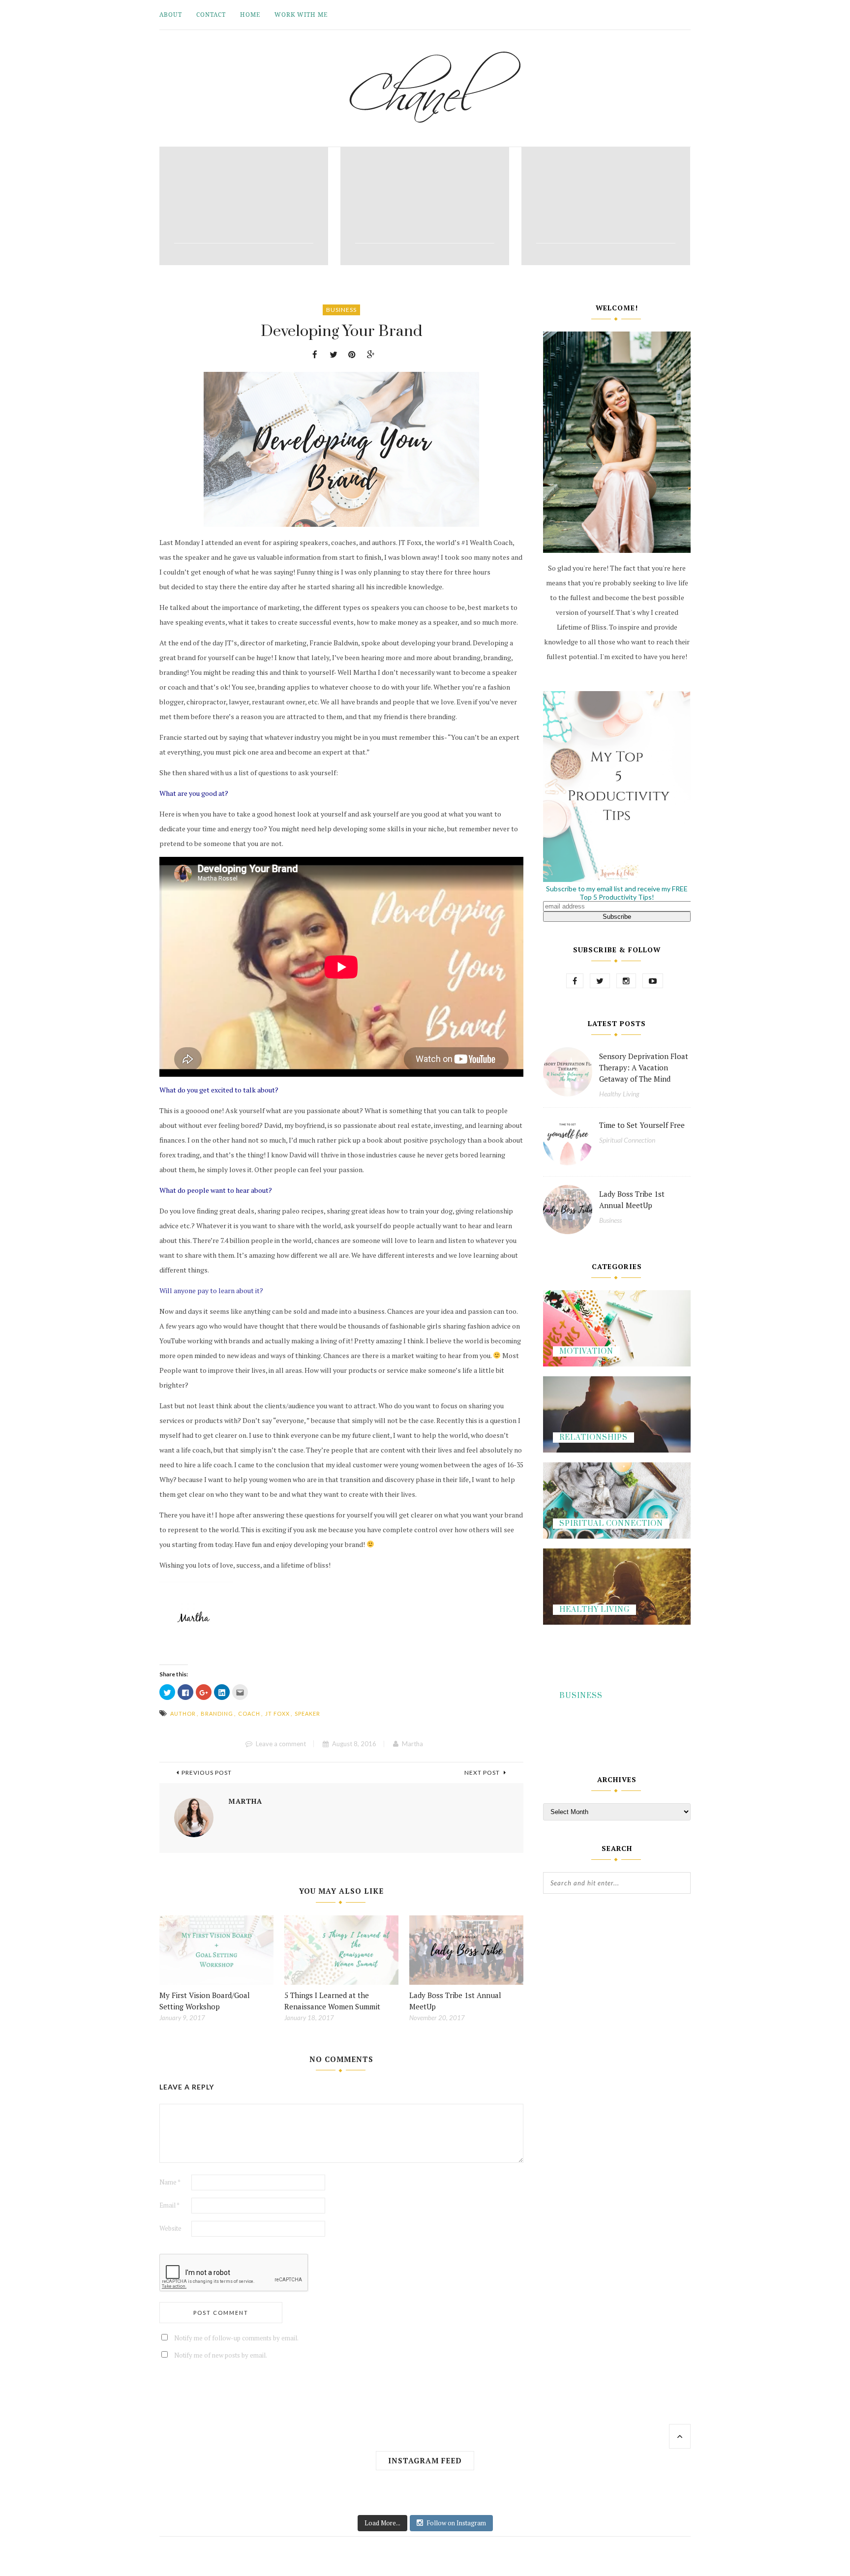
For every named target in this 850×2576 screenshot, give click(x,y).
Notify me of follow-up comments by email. (236, 2338)
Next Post (483, 1773)
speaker (307, 1713)
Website (170, 2228)
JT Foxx (277, 1713)
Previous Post (207, 1773)
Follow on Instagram (456, 2523)
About (171, 15)
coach (249, 1713)
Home (250, 15)
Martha (412, 1744)
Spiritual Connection (627, 1140)
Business (341, 310)
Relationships (593, 1438)
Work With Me (301, 15)
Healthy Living (619, 1094)
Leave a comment (281, 1744)
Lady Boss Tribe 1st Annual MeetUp (632, 1199)
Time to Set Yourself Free (642, 1125)
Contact (211, 15)
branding (217, 1713)
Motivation (586, 1351)
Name (170, 2182)
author (183, 1713)
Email (169, 2205)
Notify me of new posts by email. (221, 2355)
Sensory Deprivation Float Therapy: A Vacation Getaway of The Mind (644, 1067)
